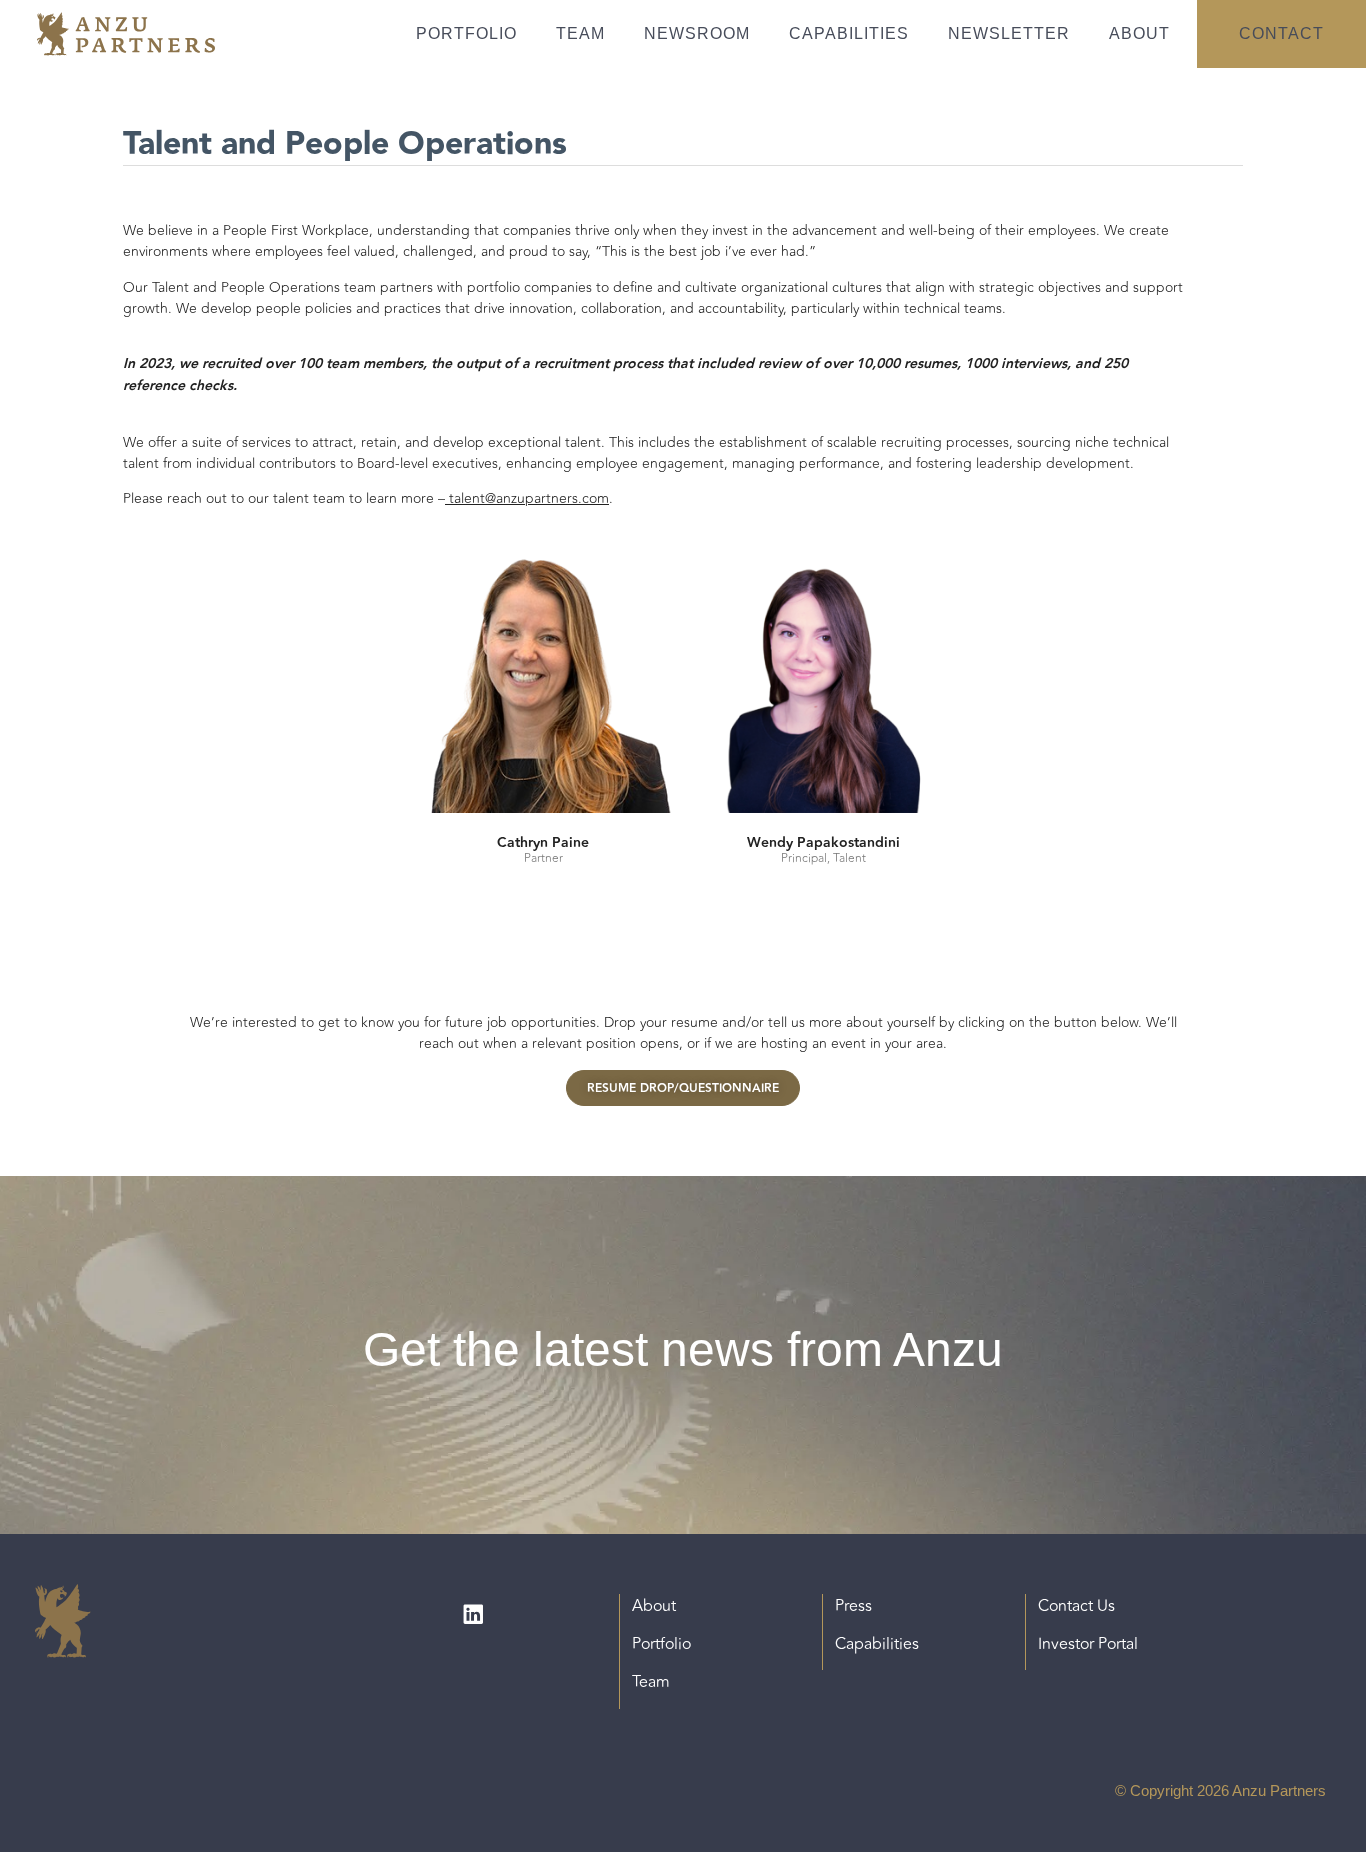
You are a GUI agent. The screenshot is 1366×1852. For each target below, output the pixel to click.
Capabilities (849, 33)
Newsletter (1009, 33)
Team (580, 33)
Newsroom (697, 33)
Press (853, 1606)
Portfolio (466, 33)
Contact (1281, 33)
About (1139, 33)
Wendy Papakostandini (823, 843)
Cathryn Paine (543, 843)
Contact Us (1076, 1606)
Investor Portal (1088, 1644)
